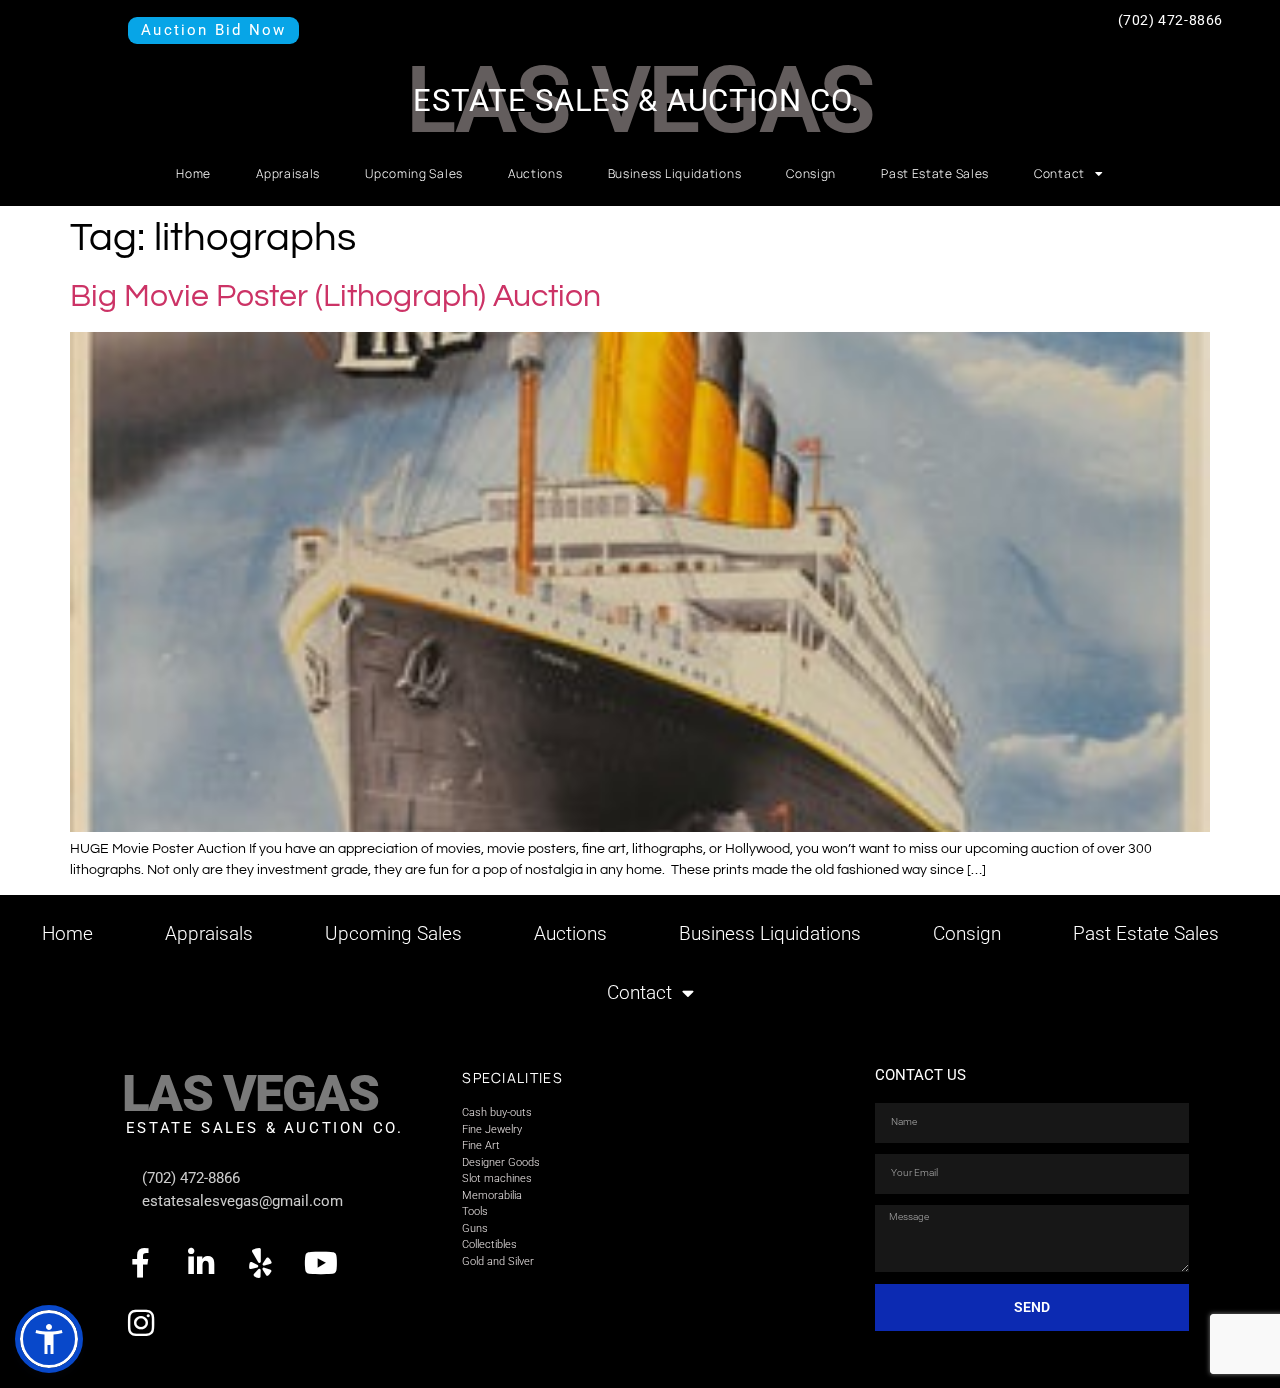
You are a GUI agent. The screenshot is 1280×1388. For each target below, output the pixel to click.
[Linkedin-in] (201, 1263)
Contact (1059, 173)
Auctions (535, 173)
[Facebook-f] (141, 1263)
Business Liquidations (675, 173)
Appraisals (288, 173)
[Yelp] (261, 1263)
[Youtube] (321, 1263)
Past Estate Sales (935, 173)
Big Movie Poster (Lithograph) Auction (335, 296)
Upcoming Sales (414, 173)
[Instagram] (141, 1323)
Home (193, 173)
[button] (49, 1339)
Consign (811, 173)
